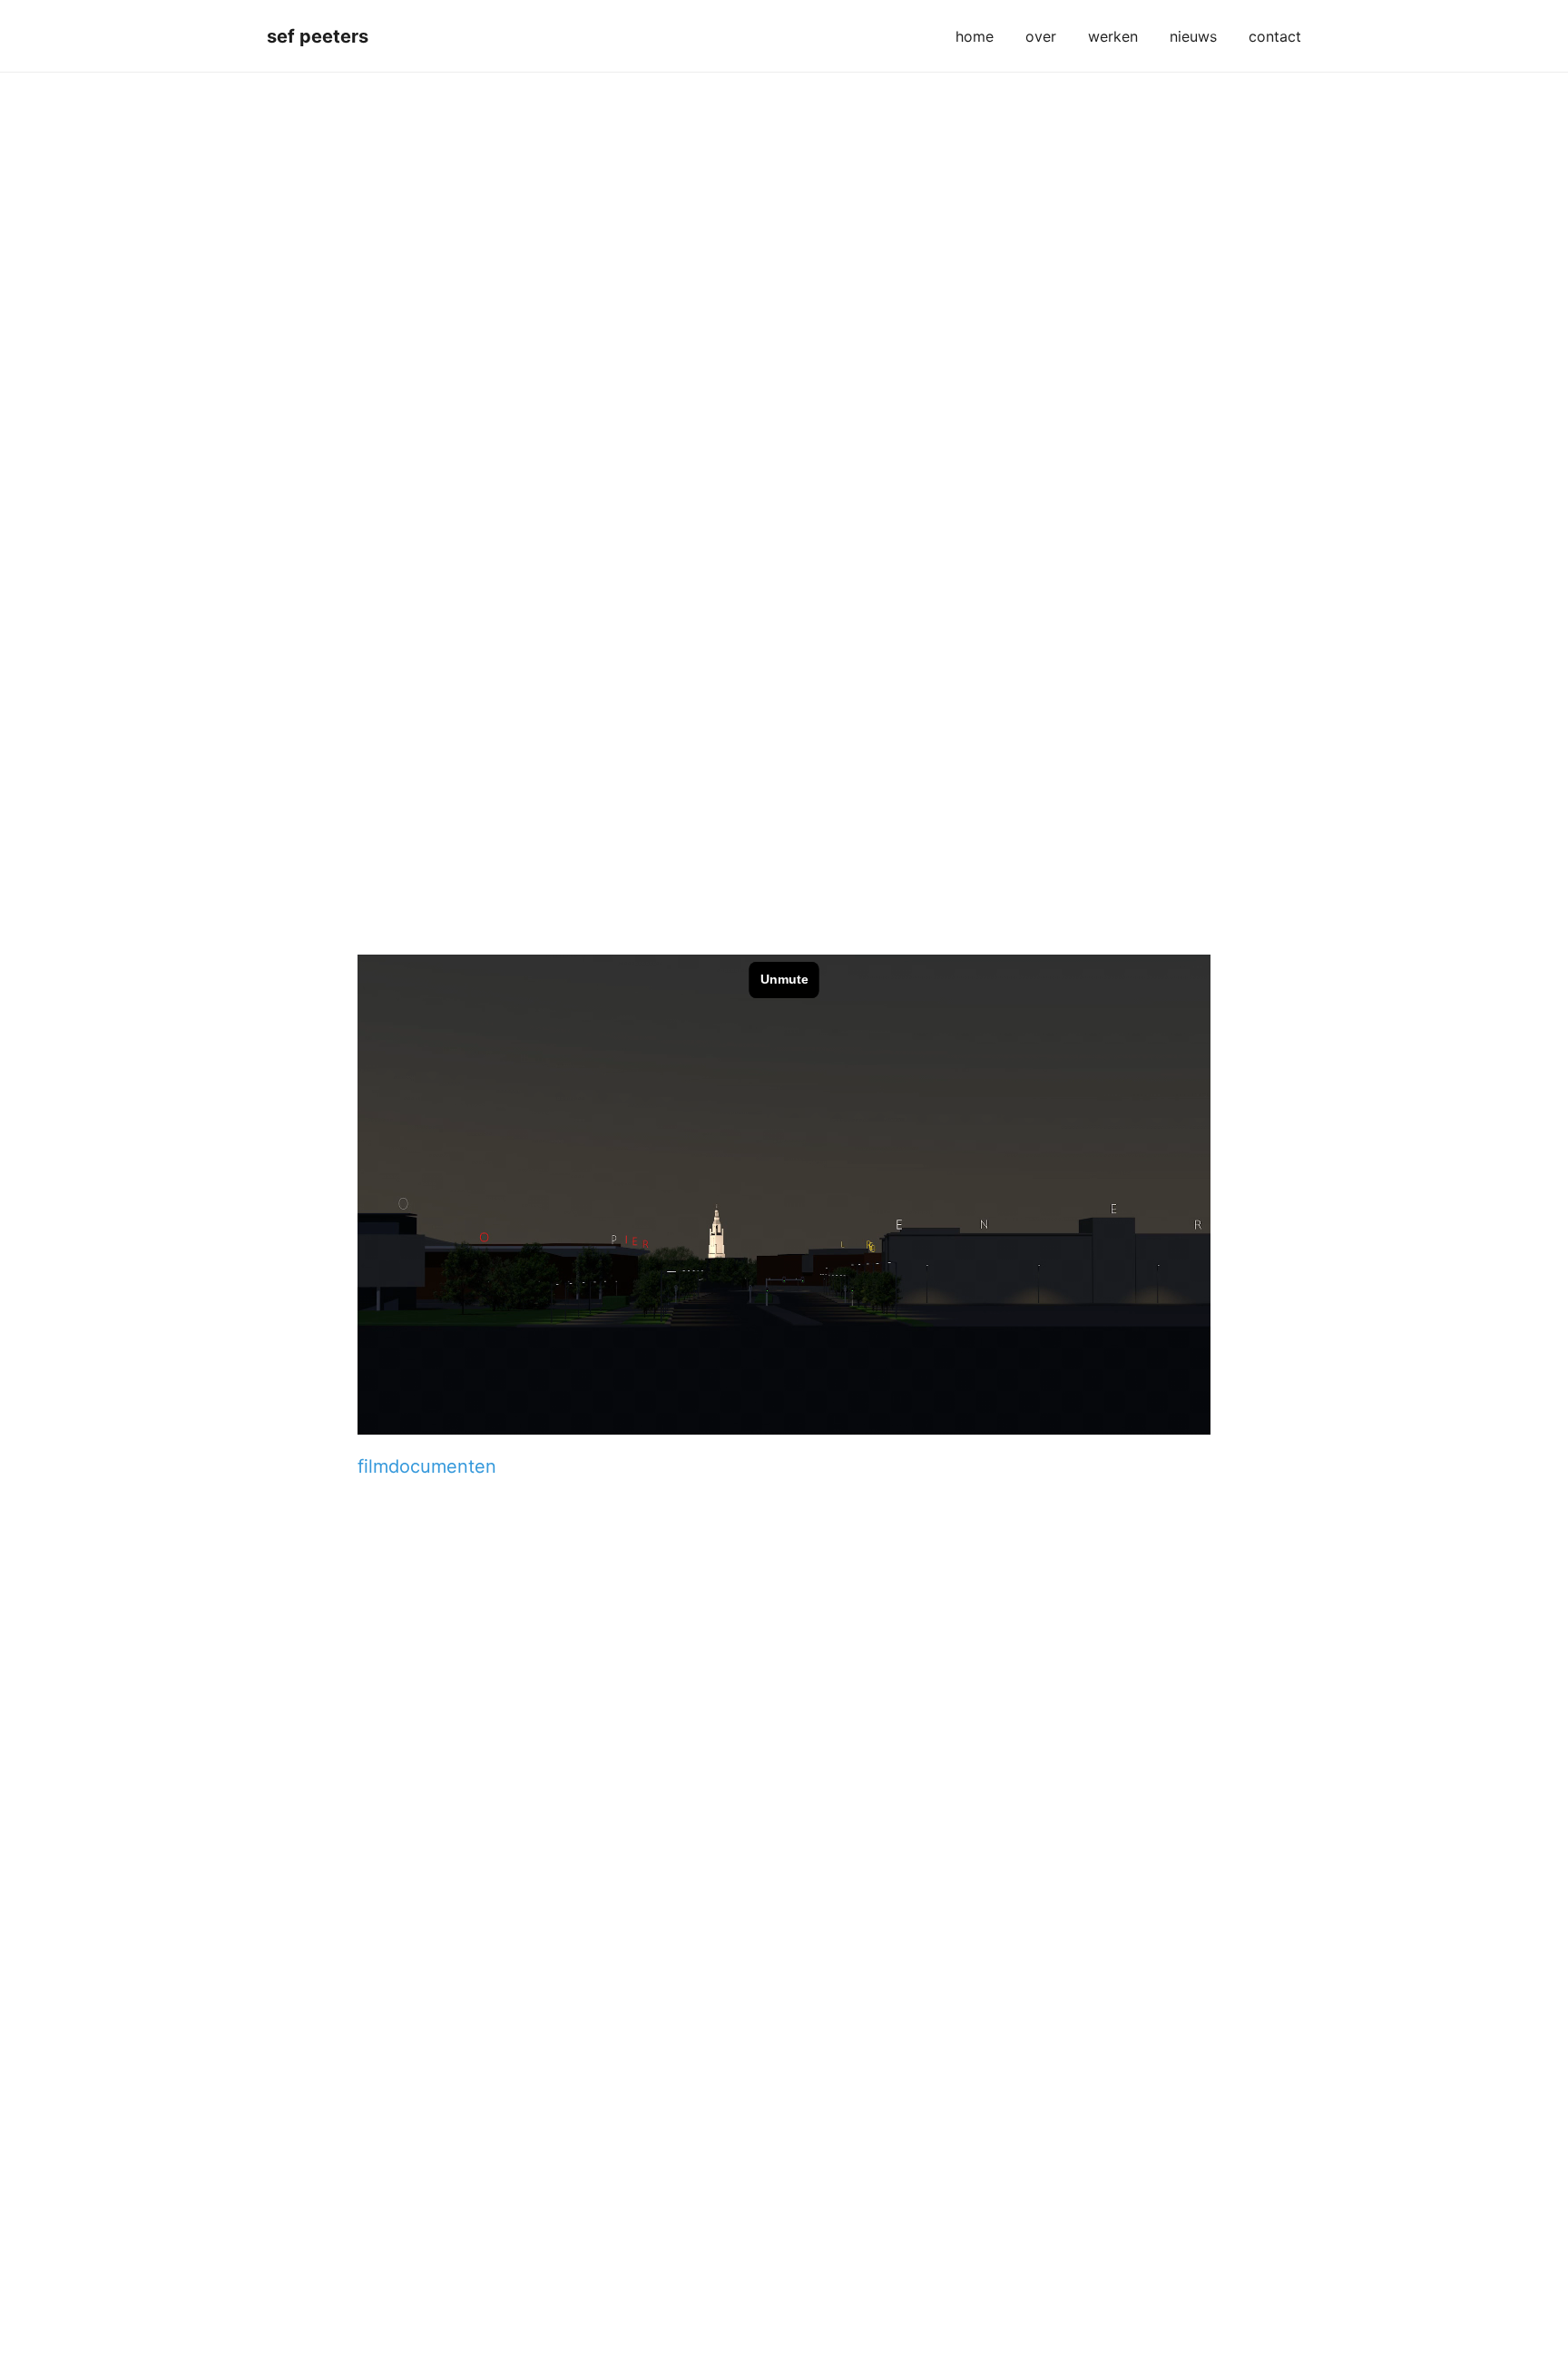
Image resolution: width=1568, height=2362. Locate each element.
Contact (1275, 36)
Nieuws (1193, 36)
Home (975, 36)
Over (1041, 36)
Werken (1113, 36)
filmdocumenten (427, 1466)
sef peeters (318, 36)
